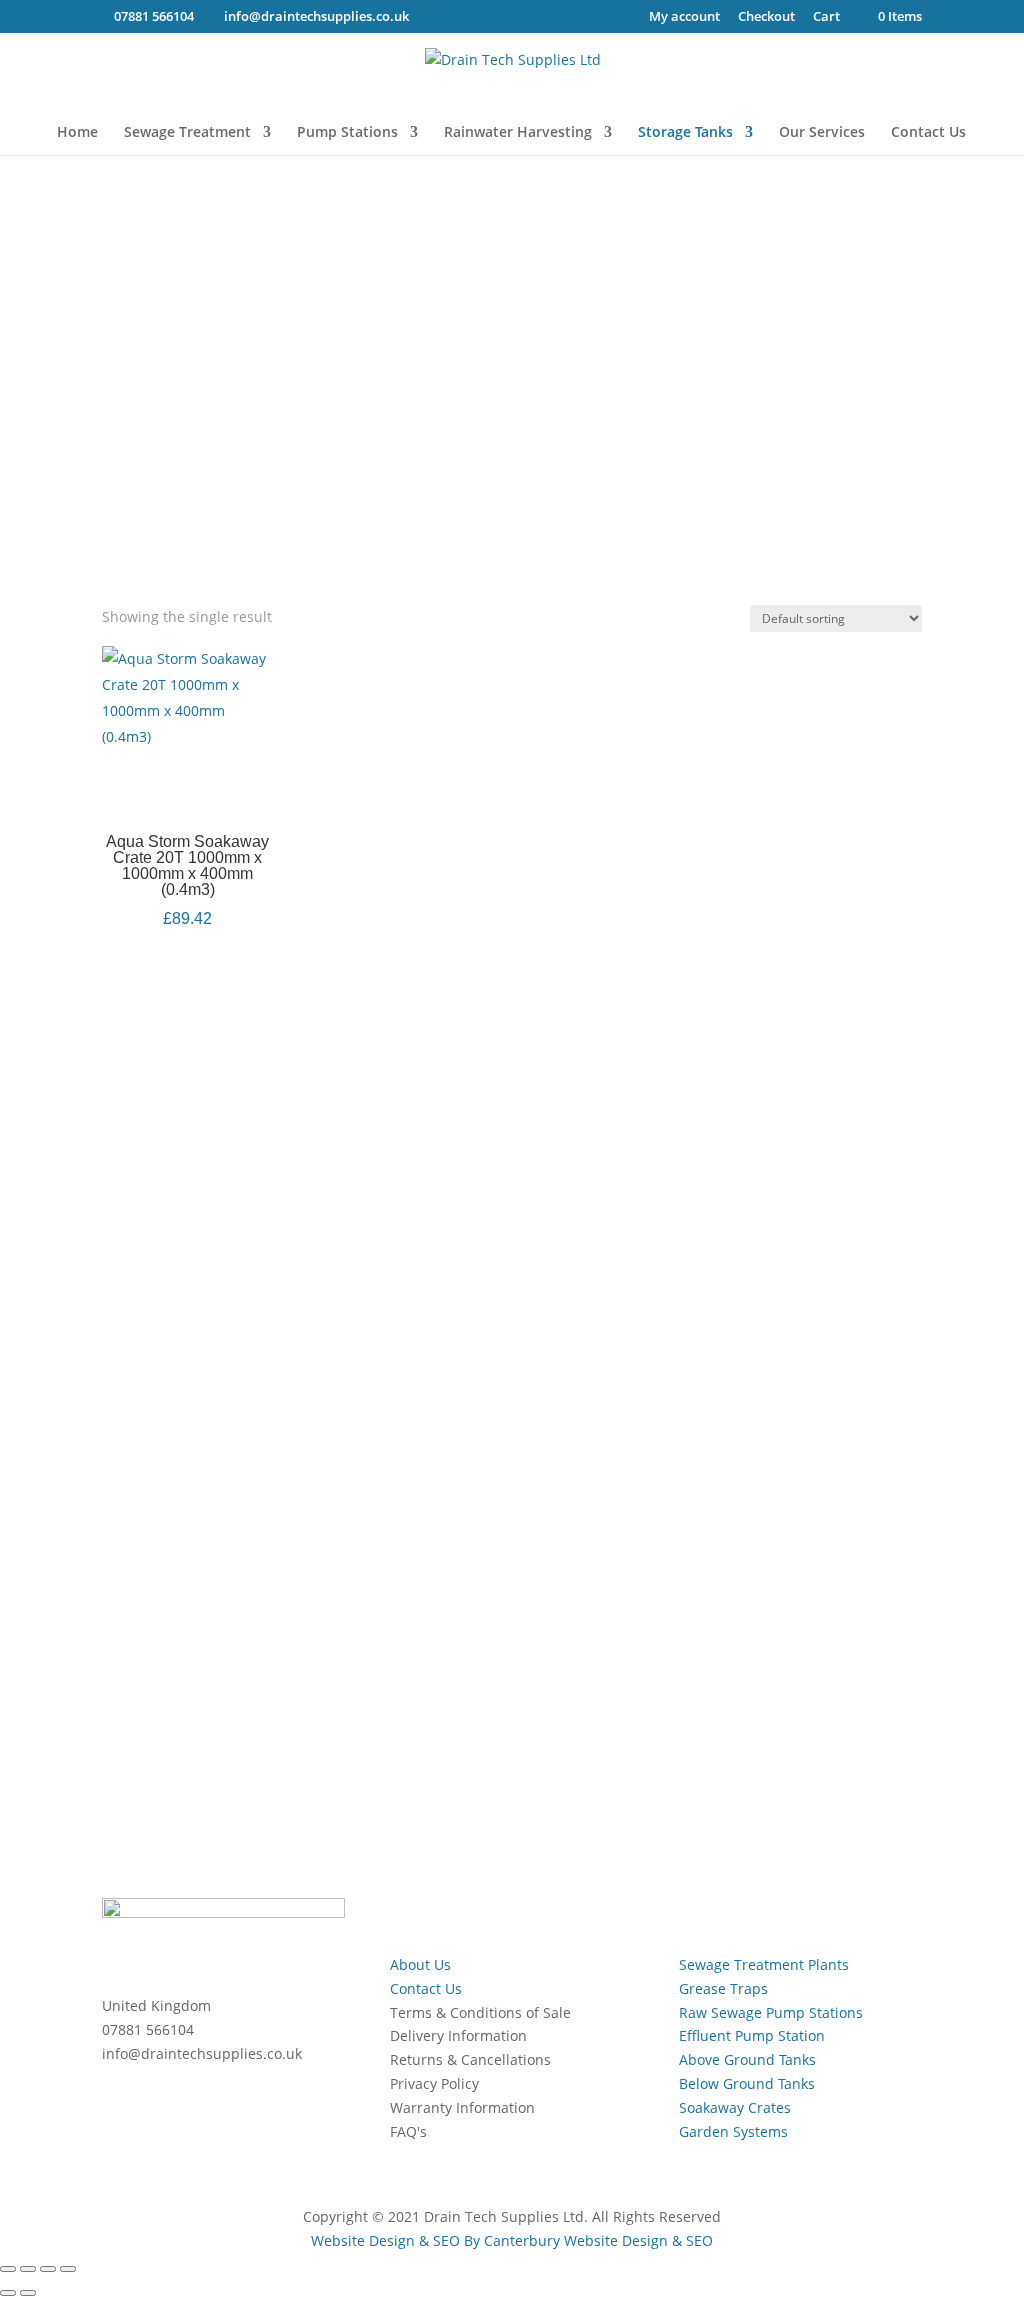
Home (77, 133)
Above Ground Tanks (747, 2059)
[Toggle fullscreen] (28, 2269)
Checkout (766, 17)
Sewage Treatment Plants (764, 1964)
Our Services (822, 133)
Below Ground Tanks (747, 2083)
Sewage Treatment (187, 133)
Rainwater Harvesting (518, 133)
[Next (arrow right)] (28, 2293)
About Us (420, 1964)
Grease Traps (723, 1988)
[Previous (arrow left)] (8, 2293)
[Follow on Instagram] (198, 1554)
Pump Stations (347, 133)
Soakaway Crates (735, 2107)
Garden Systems (733, 2131)
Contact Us (928, 133)
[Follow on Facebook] (118, 1554)
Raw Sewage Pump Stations (771, 2012)
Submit (858, 1707)
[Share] (48, 2269)
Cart (826, 17)
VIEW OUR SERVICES (870, 1141)
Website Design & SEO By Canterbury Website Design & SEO (512, 2240)
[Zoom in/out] (8, 2269)
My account (684, 17)
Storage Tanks (685, 133)
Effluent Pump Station (752, 2035)
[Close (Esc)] (68, 2269)
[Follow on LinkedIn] (238, 1554)
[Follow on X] (158, 1554)
